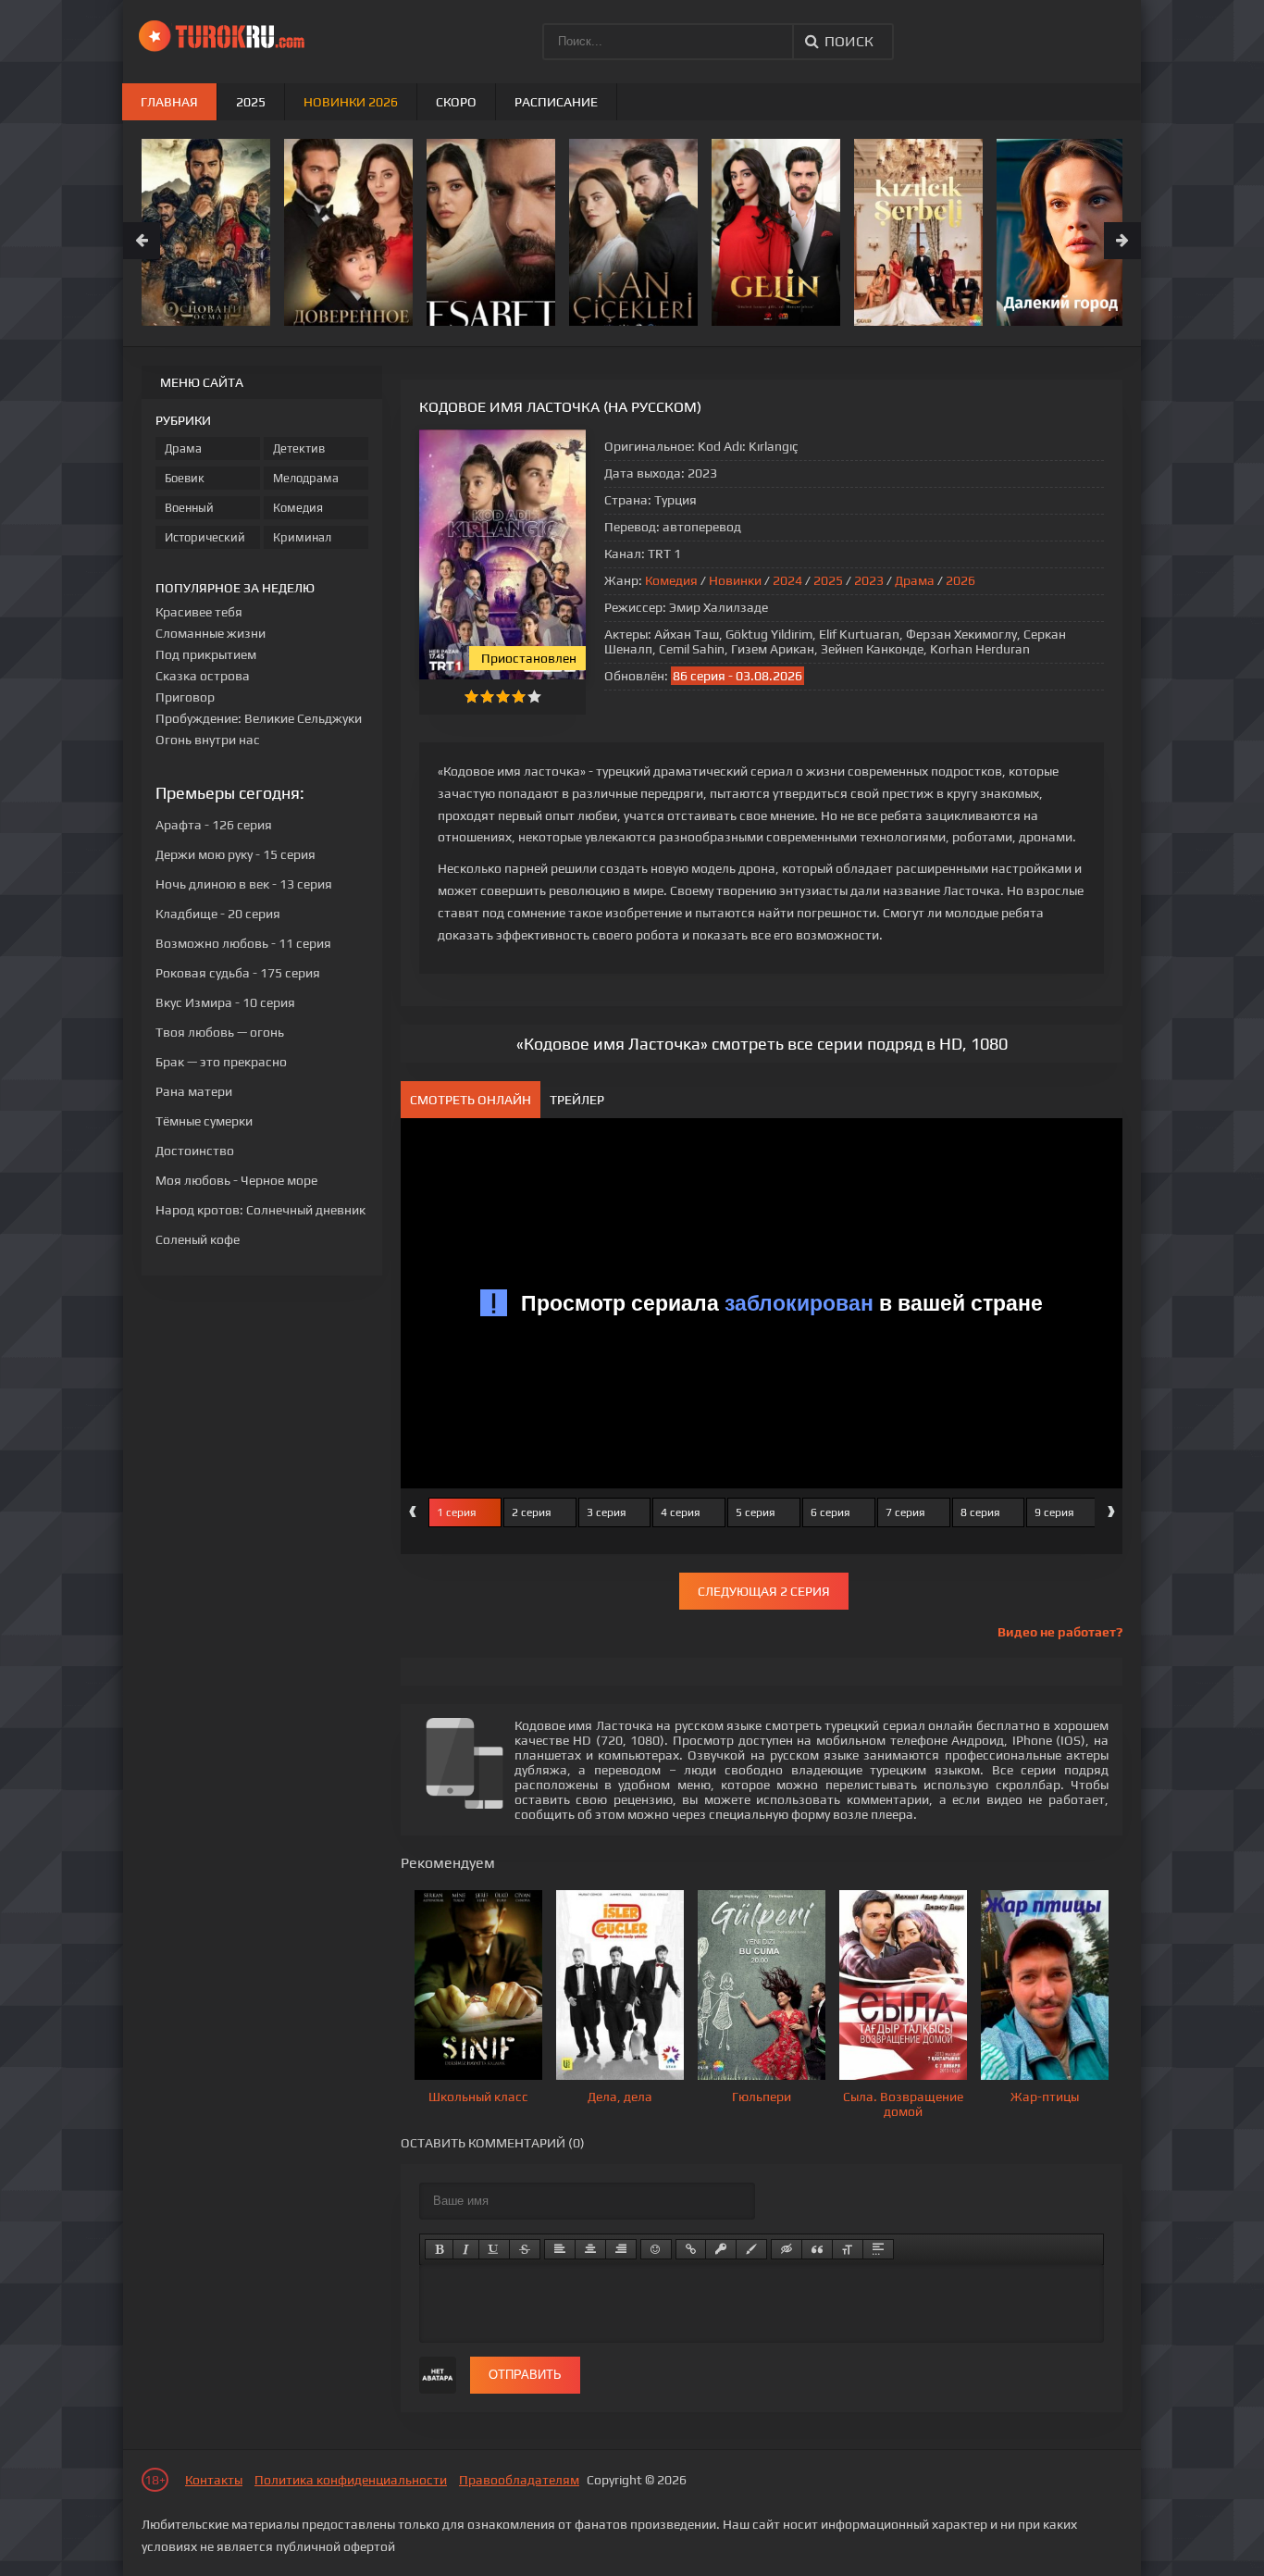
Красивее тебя (199, 612)
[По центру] (590, 2249)
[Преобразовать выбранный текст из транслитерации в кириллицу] (848, 2249)
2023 (869, 580)
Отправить (525, 2375)
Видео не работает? (1060, 1632)
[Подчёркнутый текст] (494, 2249)
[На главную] (229, 37)
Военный (189, 508)
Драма (915, 580)
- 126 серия (214, 825)
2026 (960, 580)
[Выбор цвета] (751, 2249)
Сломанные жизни (211, 633)
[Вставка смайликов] (656, 2249)
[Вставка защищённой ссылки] (721, 2249)
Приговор (185, 697)
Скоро (456, 102)
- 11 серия (243, 943)
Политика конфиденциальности (351, 2480)
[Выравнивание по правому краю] (621, 2249)
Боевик (185, 478)
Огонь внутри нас (208, 740)
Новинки (735, 580)
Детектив (299, 448)
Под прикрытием (206, 654)
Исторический (205, 537)
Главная (169, 102)
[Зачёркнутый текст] (525, 2249)
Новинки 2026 (351, 102)
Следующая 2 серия (764, 1591)
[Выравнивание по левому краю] (560, 2249)
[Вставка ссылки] (691, 2249)
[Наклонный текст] (466, 2249)
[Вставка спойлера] (878, 2249)
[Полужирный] (439, 2249)
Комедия (671, 580)
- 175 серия (238, 973)
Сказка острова (203, 676)
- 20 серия (218, 914)
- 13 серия (244, 884)
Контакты (214, 2480)
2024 (787, 580)
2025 (828, 580)
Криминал (302, 537)
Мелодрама (306, 478)
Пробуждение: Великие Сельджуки (259, 718)
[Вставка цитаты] (817, 2249)
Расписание (556, 102)
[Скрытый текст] (787, 2249)
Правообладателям (519, 2480)
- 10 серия (225, 1002)
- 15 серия (235, 854)
